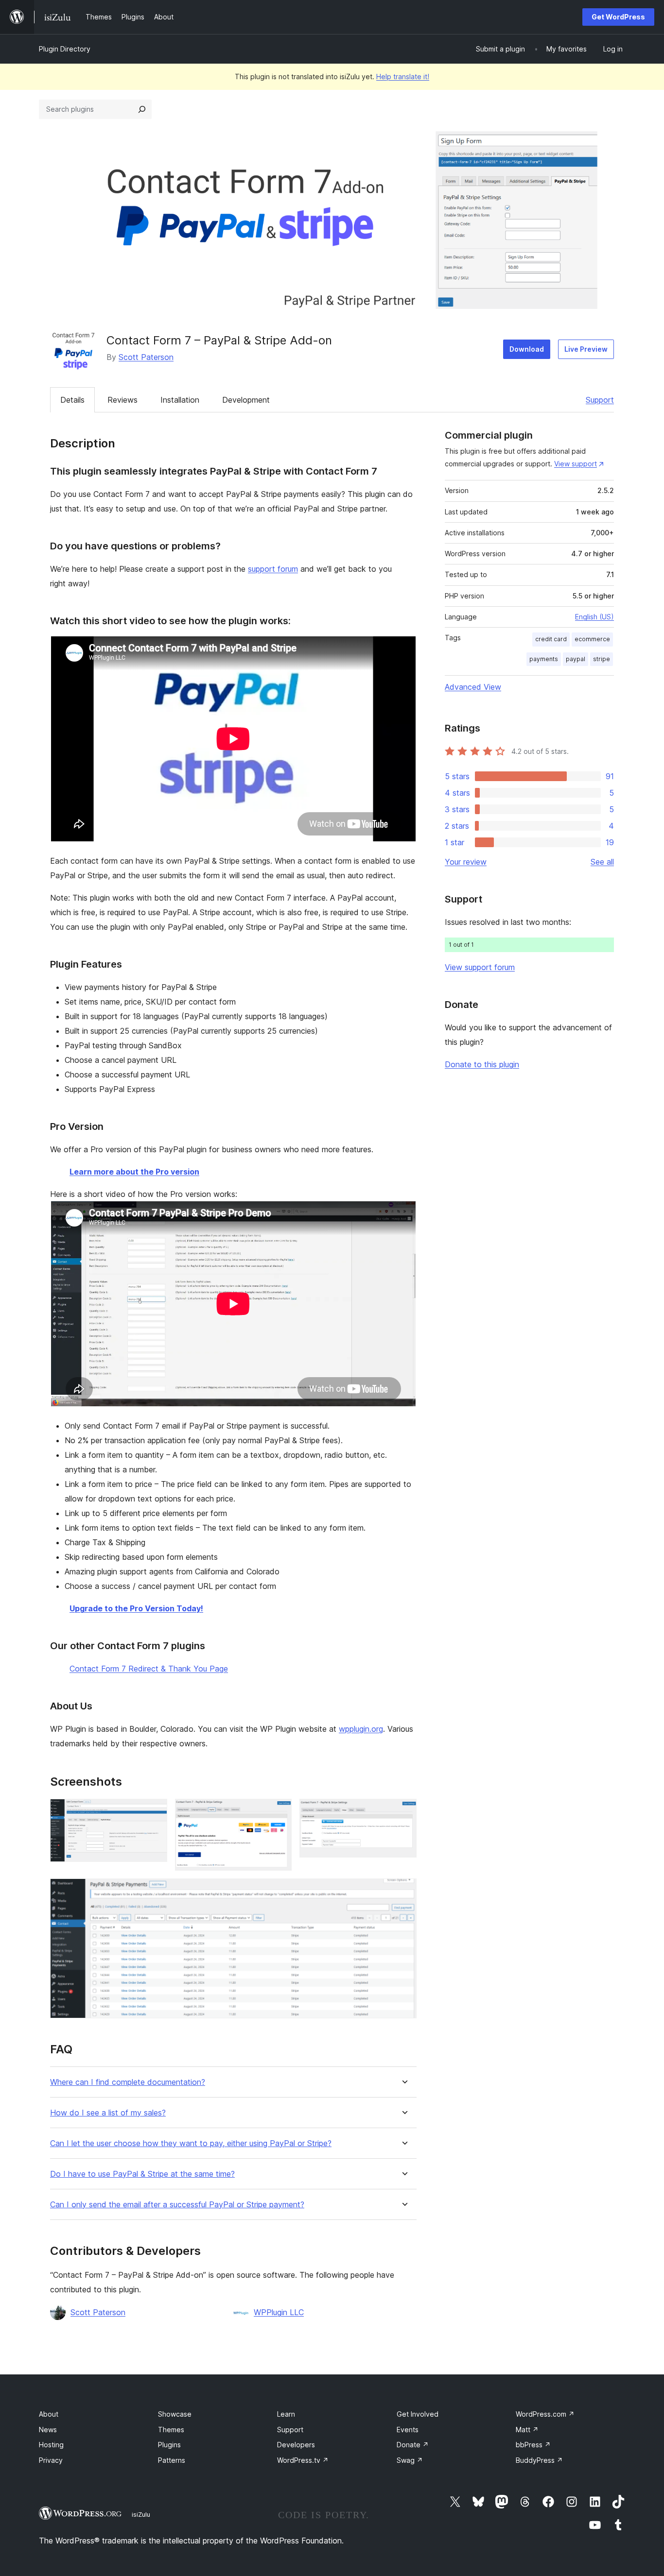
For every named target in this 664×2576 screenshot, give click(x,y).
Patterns (172, 2460)
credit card (551, 639)
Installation (180, 400)
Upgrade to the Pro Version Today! (136, 1608)
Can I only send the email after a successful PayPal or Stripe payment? (177, 2205)
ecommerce (592, 639)
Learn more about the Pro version (134, 1172)
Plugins (169, 2445)
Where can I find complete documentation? (128, 2082)
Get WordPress (618, 17)
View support (576, 464)
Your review (466, 862)
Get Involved (418, 2414)
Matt (527, 2430)
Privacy (51, 2460)
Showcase (175, 2414)
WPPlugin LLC (279, 2312)
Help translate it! (403, 77)
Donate (413, 2445)
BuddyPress (539, 2460)
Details (72, 400)
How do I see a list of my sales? (108, 2113)
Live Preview (586, 349)
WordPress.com (545, 2414)
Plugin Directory (65, 49)
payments (544, 659)
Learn (286, 2414)
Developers (296, 2445)
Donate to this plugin (482, 1064)
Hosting (51, 2445)
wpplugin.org (361, 1729)
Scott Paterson (146, 357)
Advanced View (473, 687)
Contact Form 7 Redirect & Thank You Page (149, 1669)
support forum (273, 569)
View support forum (480, 967)
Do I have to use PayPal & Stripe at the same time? (142, 2174)
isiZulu (141, 2514)
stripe (602, 659)
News (48, 2430)
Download (527, 349)
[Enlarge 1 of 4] (154, 1812)
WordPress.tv (303, 2460)
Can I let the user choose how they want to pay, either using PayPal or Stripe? (191, 2143)
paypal (576, 659)
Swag (410, 2460)
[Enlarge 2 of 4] (279, 1812)
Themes (171, 2430)
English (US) (594, 617)
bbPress (533, 2445)
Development (246, 400)
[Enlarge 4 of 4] (403, 1892)
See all (602, 862)
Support (600, 400)
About (49, 2414)
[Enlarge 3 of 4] (403, 1812)
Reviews (122, 400)
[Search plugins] (142, 109)
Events (408, 2430)
